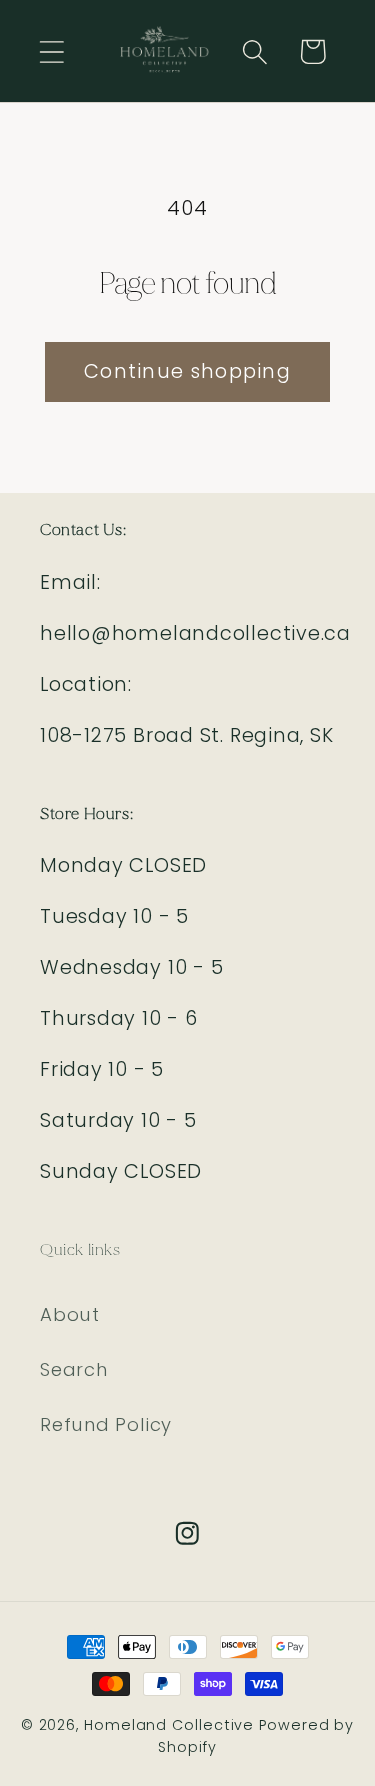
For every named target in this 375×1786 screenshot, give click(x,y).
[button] (51, 51)
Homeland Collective (169, 1725)
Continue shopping (187, 371)
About (70, 1314)
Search (74, 1369)
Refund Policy (106, 1424)
